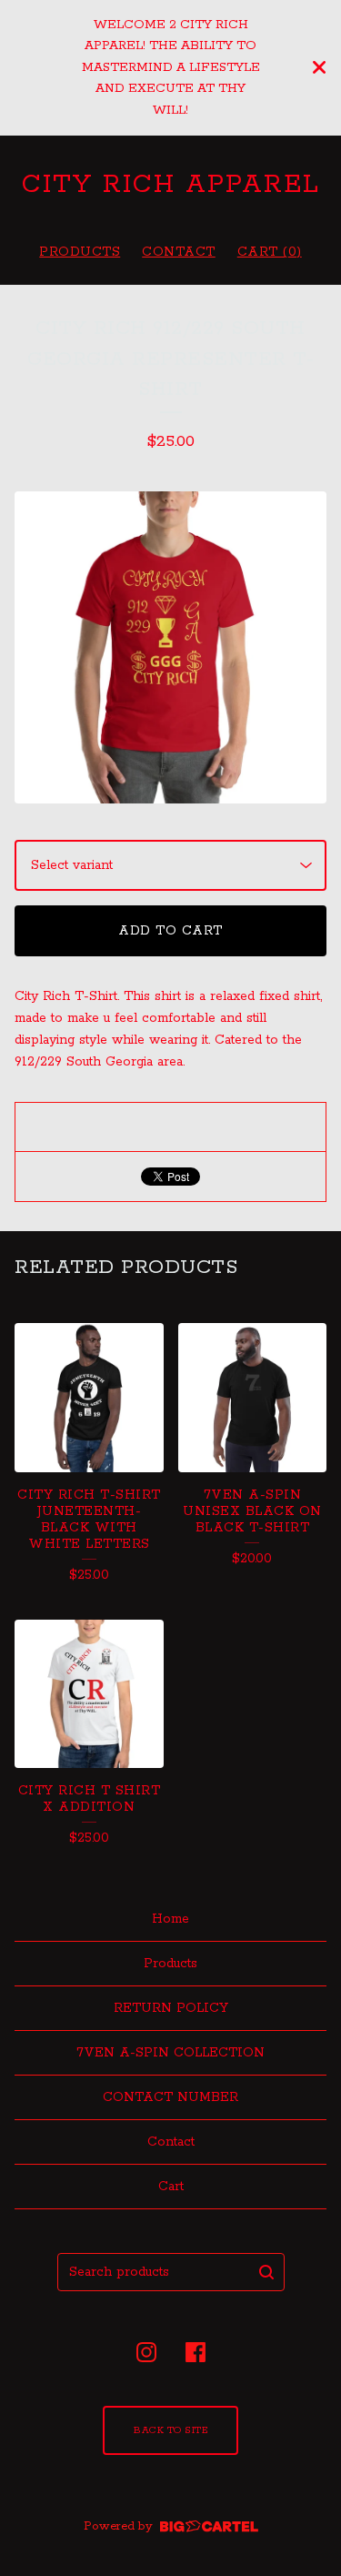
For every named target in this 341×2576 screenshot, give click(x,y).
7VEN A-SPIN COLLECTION (170, 2053)
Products (80, 252)
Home (170, 1919)
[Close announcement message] (319, 67)
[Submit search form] (266, 2272)
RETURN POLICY (171, 2008)
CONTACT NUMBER (170, 2097)
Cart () (270, 252)
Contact (179, 252)
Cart (171, 2187)
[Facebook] (196, 2352)
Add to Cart (170, 931)
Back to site (170, 2430)
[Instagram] (146, 2352)
